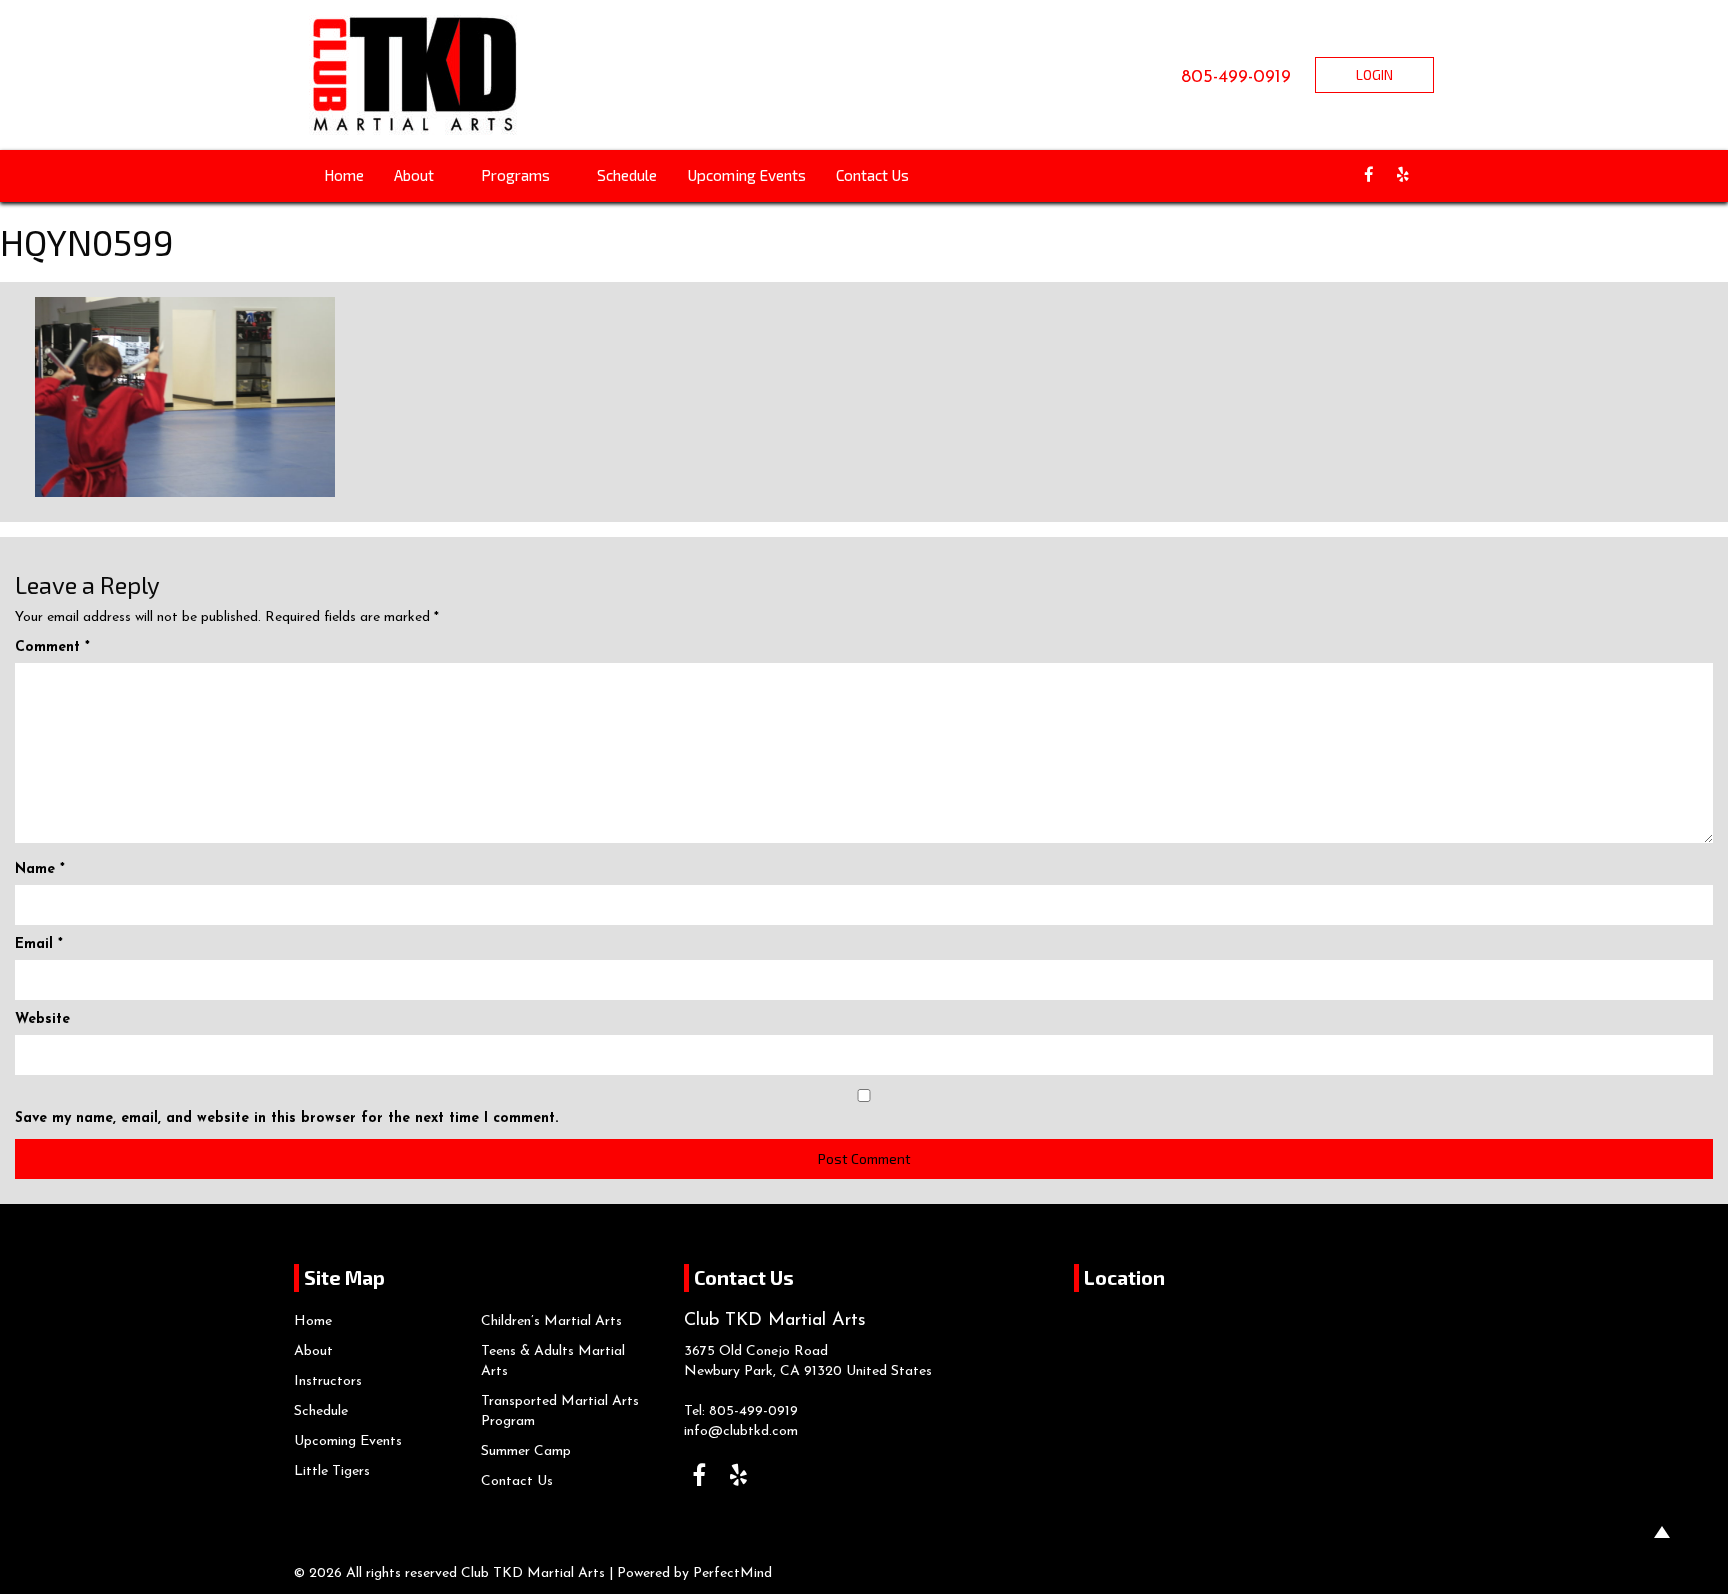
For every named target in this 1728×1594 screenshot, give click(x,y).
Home (344, 175)
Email (39, 944)
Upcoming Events (746, 175)
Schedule (627, 175)
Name (40, 869)
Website (42, 1019)
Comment (52, 647)
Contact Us (872, 175)
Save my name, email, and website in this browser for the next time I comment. (286, 1118)
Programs (517, 175)
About (415, 175)
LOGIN (1374, 74)
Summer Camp (526, 1451)
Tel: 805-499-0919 (741, 1411)
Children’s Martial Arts (551, 1321)
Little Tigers (332, 1471)
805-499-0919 (1236, 78)
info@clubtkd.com (741, 1431)
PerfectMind (732, 1573)
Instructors (328, 1381)
